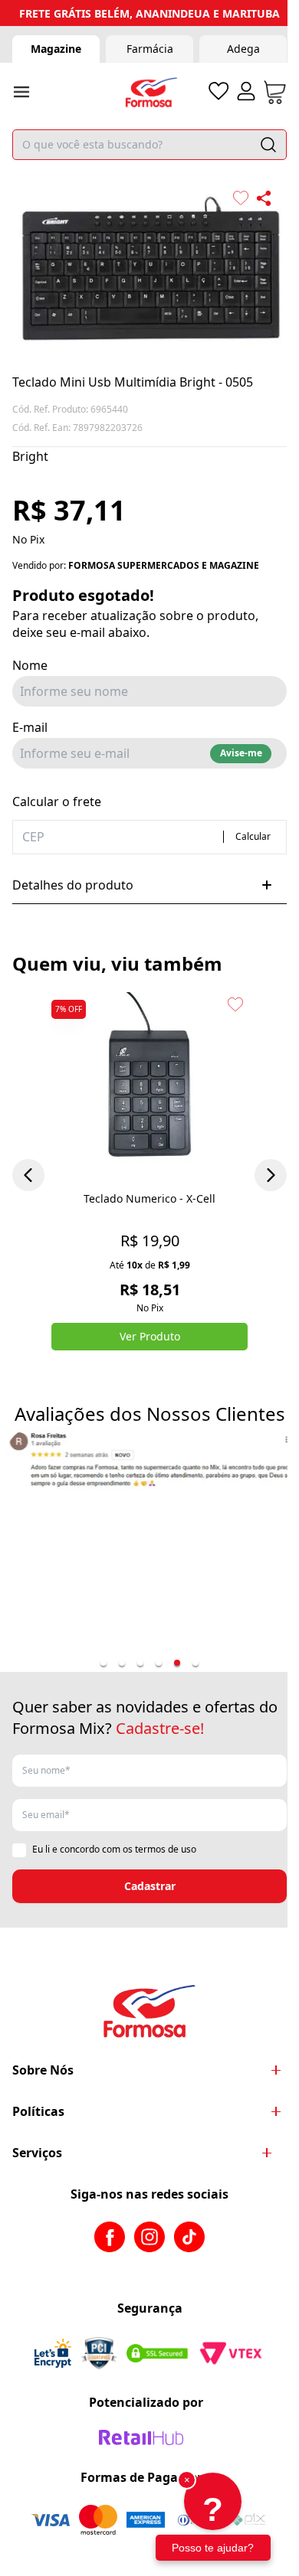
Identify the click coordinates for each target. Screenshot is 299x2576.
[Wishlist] (219, 91)
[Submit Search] (268, 145)
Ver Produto (150, 1336)
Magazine (56, 49)
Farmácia (150, 49)
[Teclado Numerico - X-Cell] (149, 1088)
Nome (30, 665)
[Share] (264, 198)
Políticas (38, 2111)
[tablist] (149, 1663)
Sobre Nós (43, 2070)
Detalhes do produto (73, 885)
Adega (243, 49)
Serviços (37, 2153)
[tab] (103, 1663)
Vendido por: (136, 566)
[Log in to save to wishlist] (241, 198)
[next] (271, 1175)
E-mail (30, 727)
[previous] (28, 1175)
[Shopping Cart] (275, 92)
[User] (246, 91)
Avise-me (241, 753)
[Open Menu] (21, 92)
